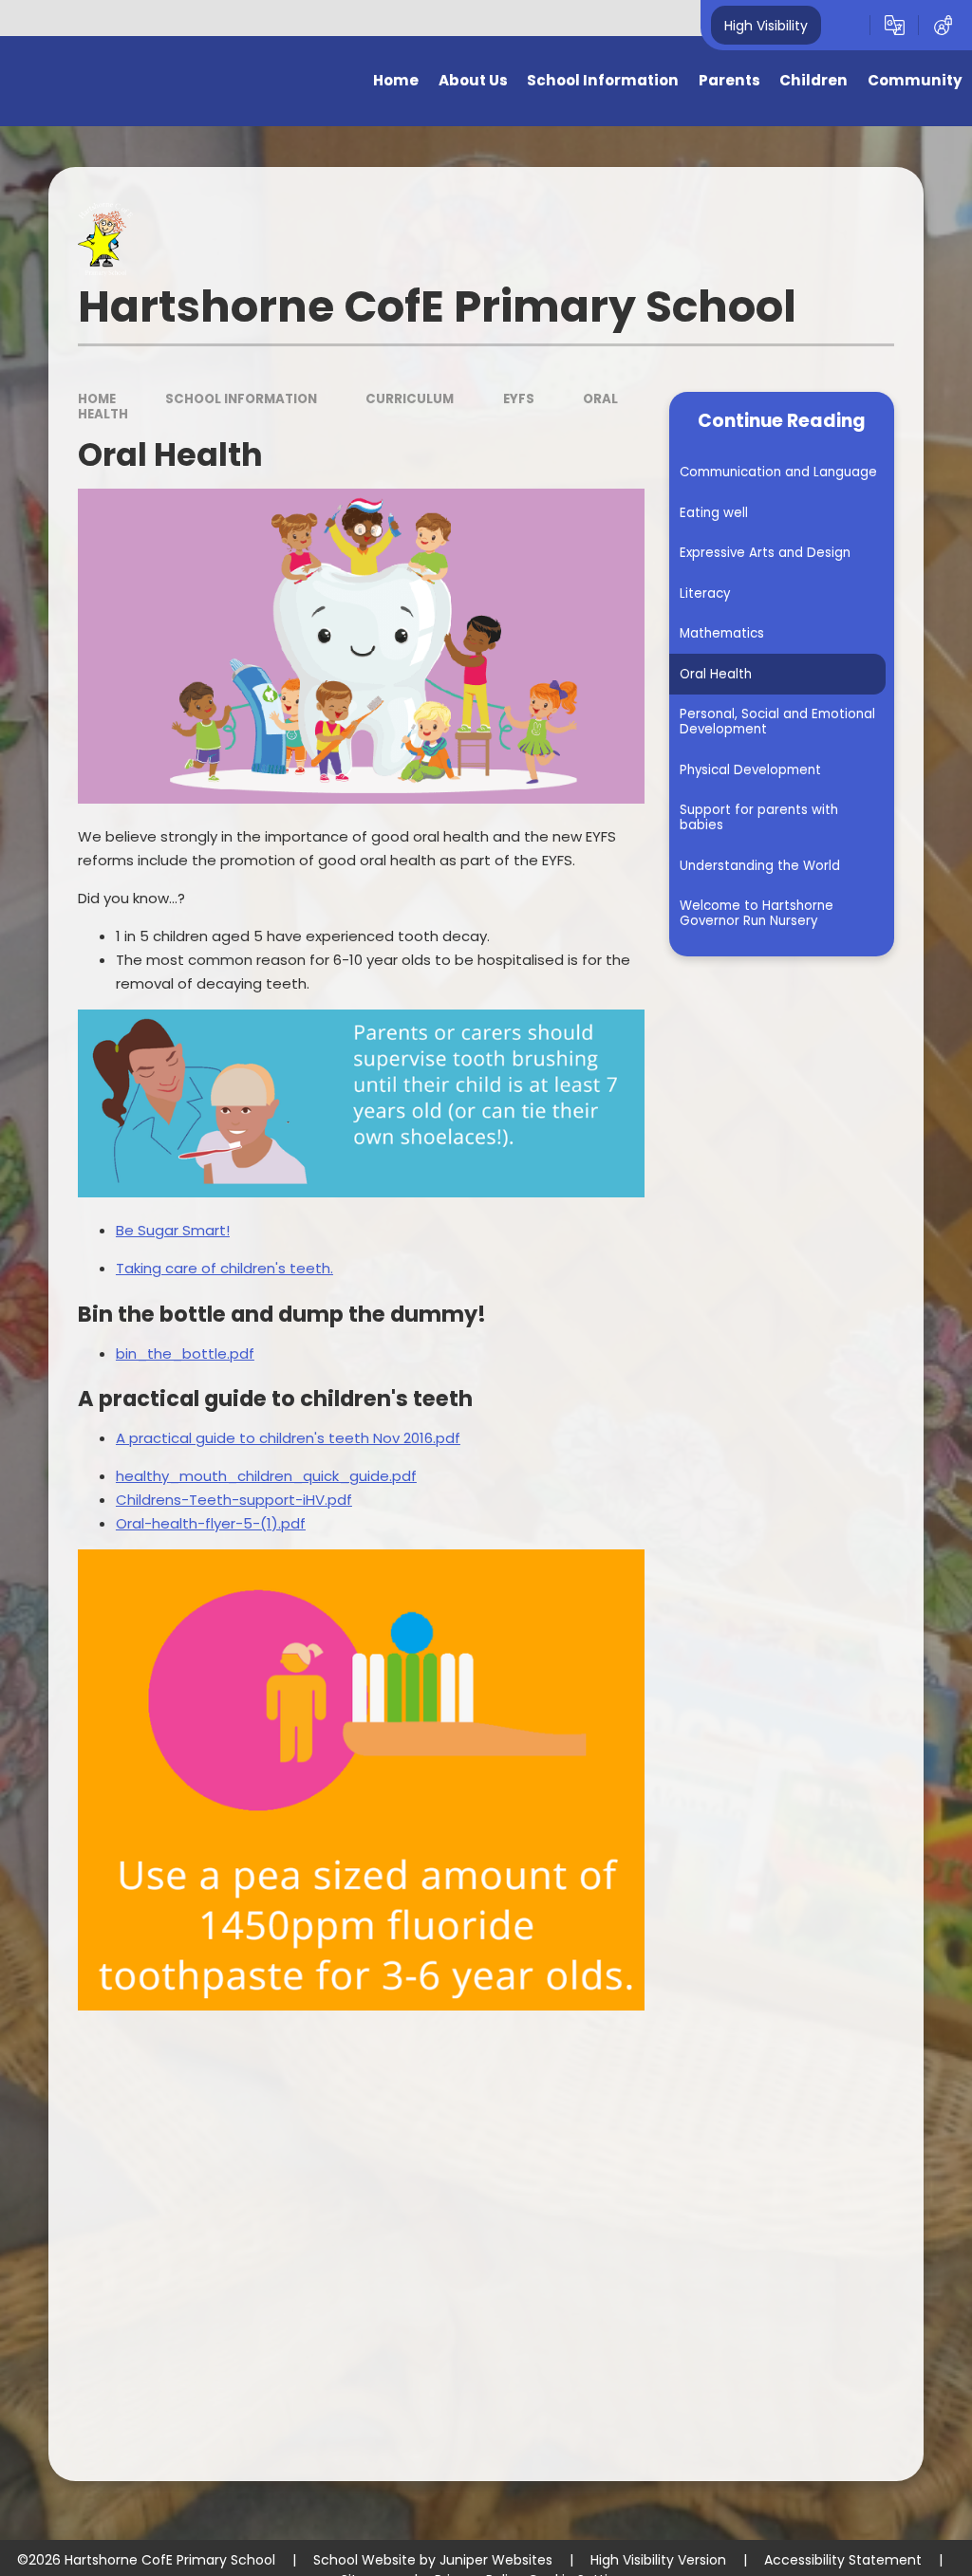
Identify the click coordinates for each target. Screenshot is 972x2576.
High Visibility (766, 25)
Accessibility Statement (843, 2560)
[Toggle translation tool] (895, 26)
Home (97, 399)
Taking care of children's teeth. (224, 1268)
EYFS (519, 399)
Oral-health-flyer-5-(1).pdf (211, 1523)
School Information (241, 399)
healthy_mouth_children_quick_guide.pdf (266, 1476)
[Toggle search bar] (845, 26)
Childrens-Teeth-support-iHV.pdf (234, 1500)
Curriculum (410, 399)
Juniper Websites (496, 2560)
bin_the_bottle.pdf (185, 1353)
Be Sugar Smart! (173, 1230)
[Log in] (943, 26)
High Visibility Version (658, 2560)
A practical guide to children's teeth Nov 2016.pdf (288, 1438)
